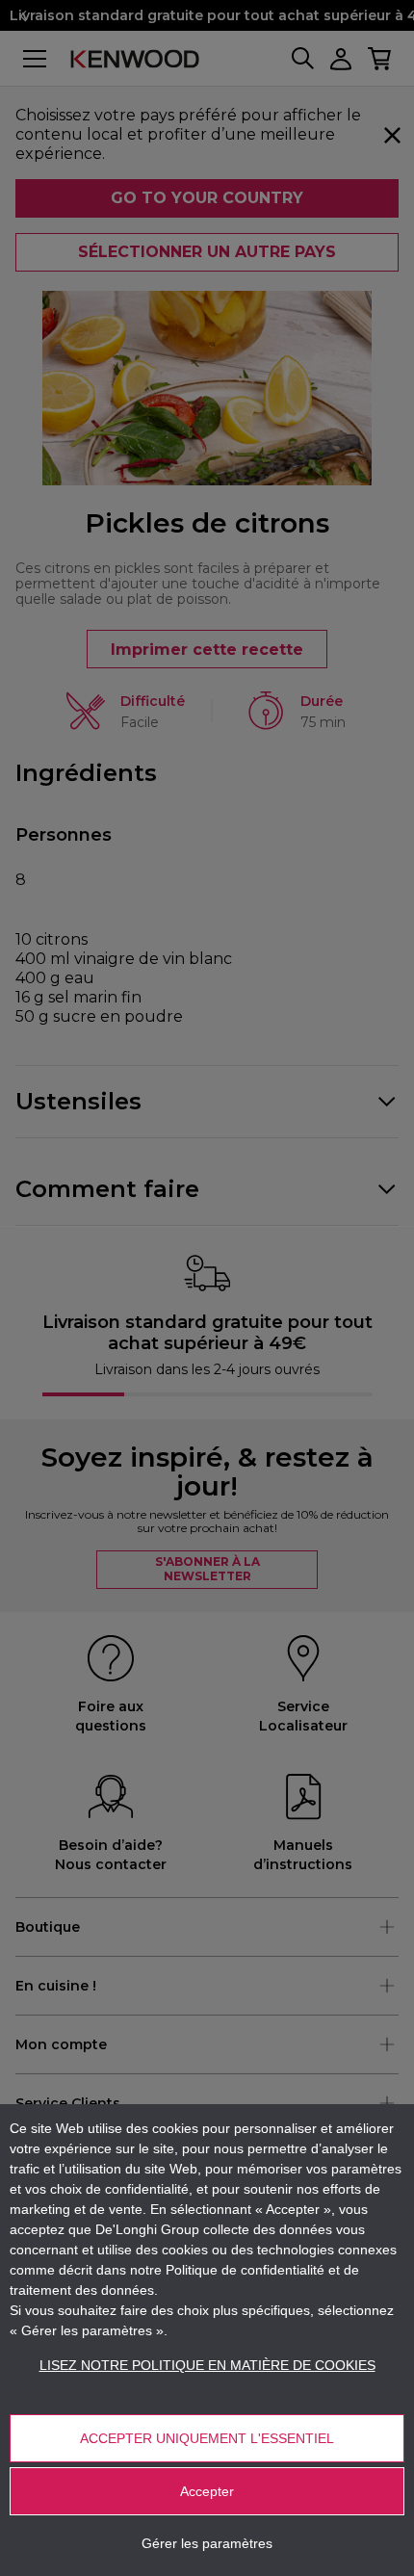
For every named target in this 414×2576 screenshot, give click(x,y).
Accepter (207, 2491)
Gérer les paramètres (207, 2543)
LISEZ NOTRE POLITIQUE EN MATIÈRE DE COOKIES (207, 2365)
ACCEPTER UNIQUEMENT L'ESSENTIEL (207, 2438)
